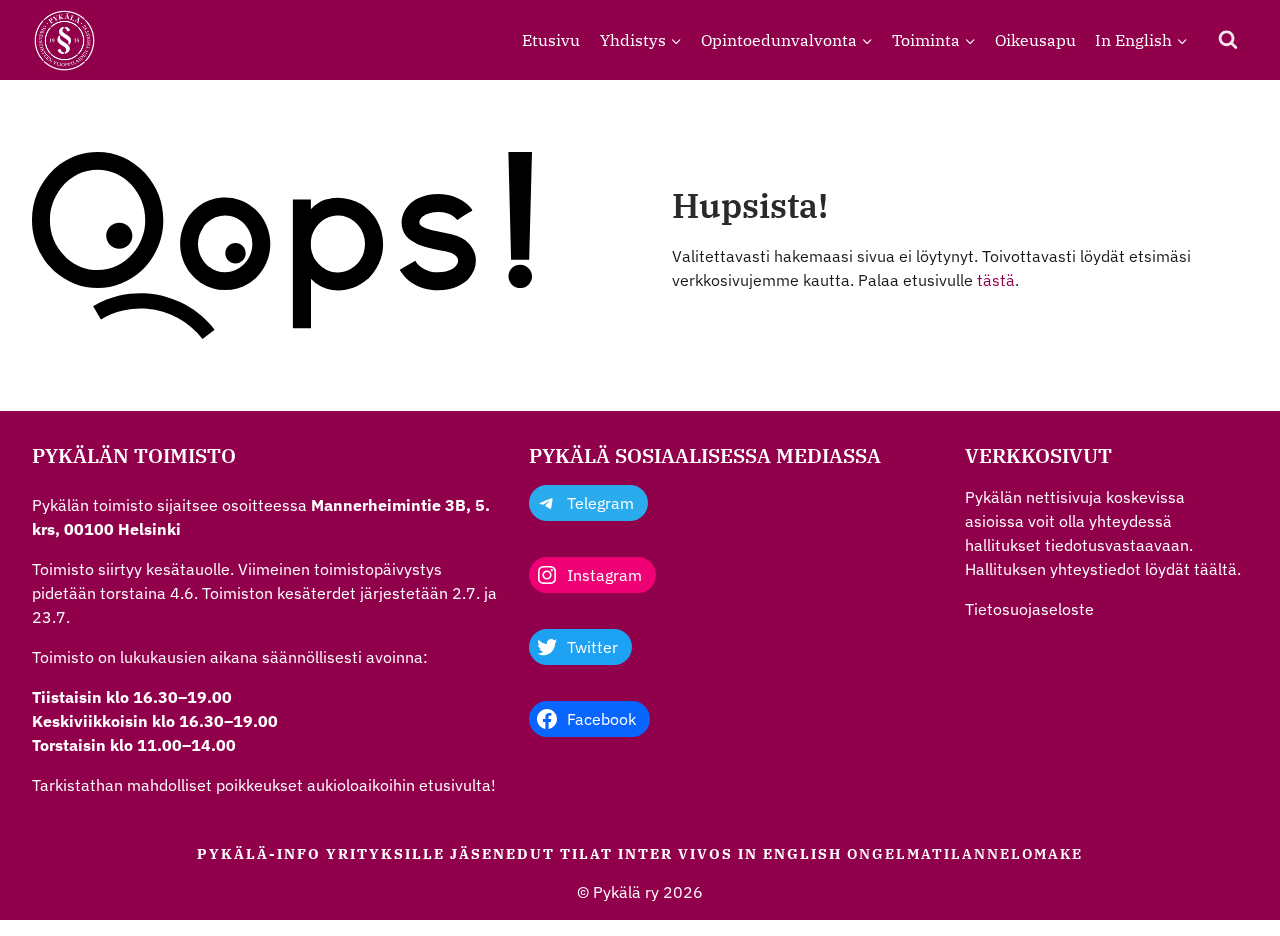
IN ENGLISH (790, 853)
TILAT (586, 853)
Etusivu (551, 40)
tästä (996, 280)
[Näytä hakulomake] (1228, 40)
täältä (1215, 569)
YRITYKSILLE (385, 853)
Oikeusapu (1035, 40)
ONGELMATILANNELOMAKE (965, 853)
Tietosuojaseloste (1029, 609)
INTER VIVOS (675, 853)
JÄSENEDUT (502, 853)
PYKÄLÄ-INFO (259, 853)
